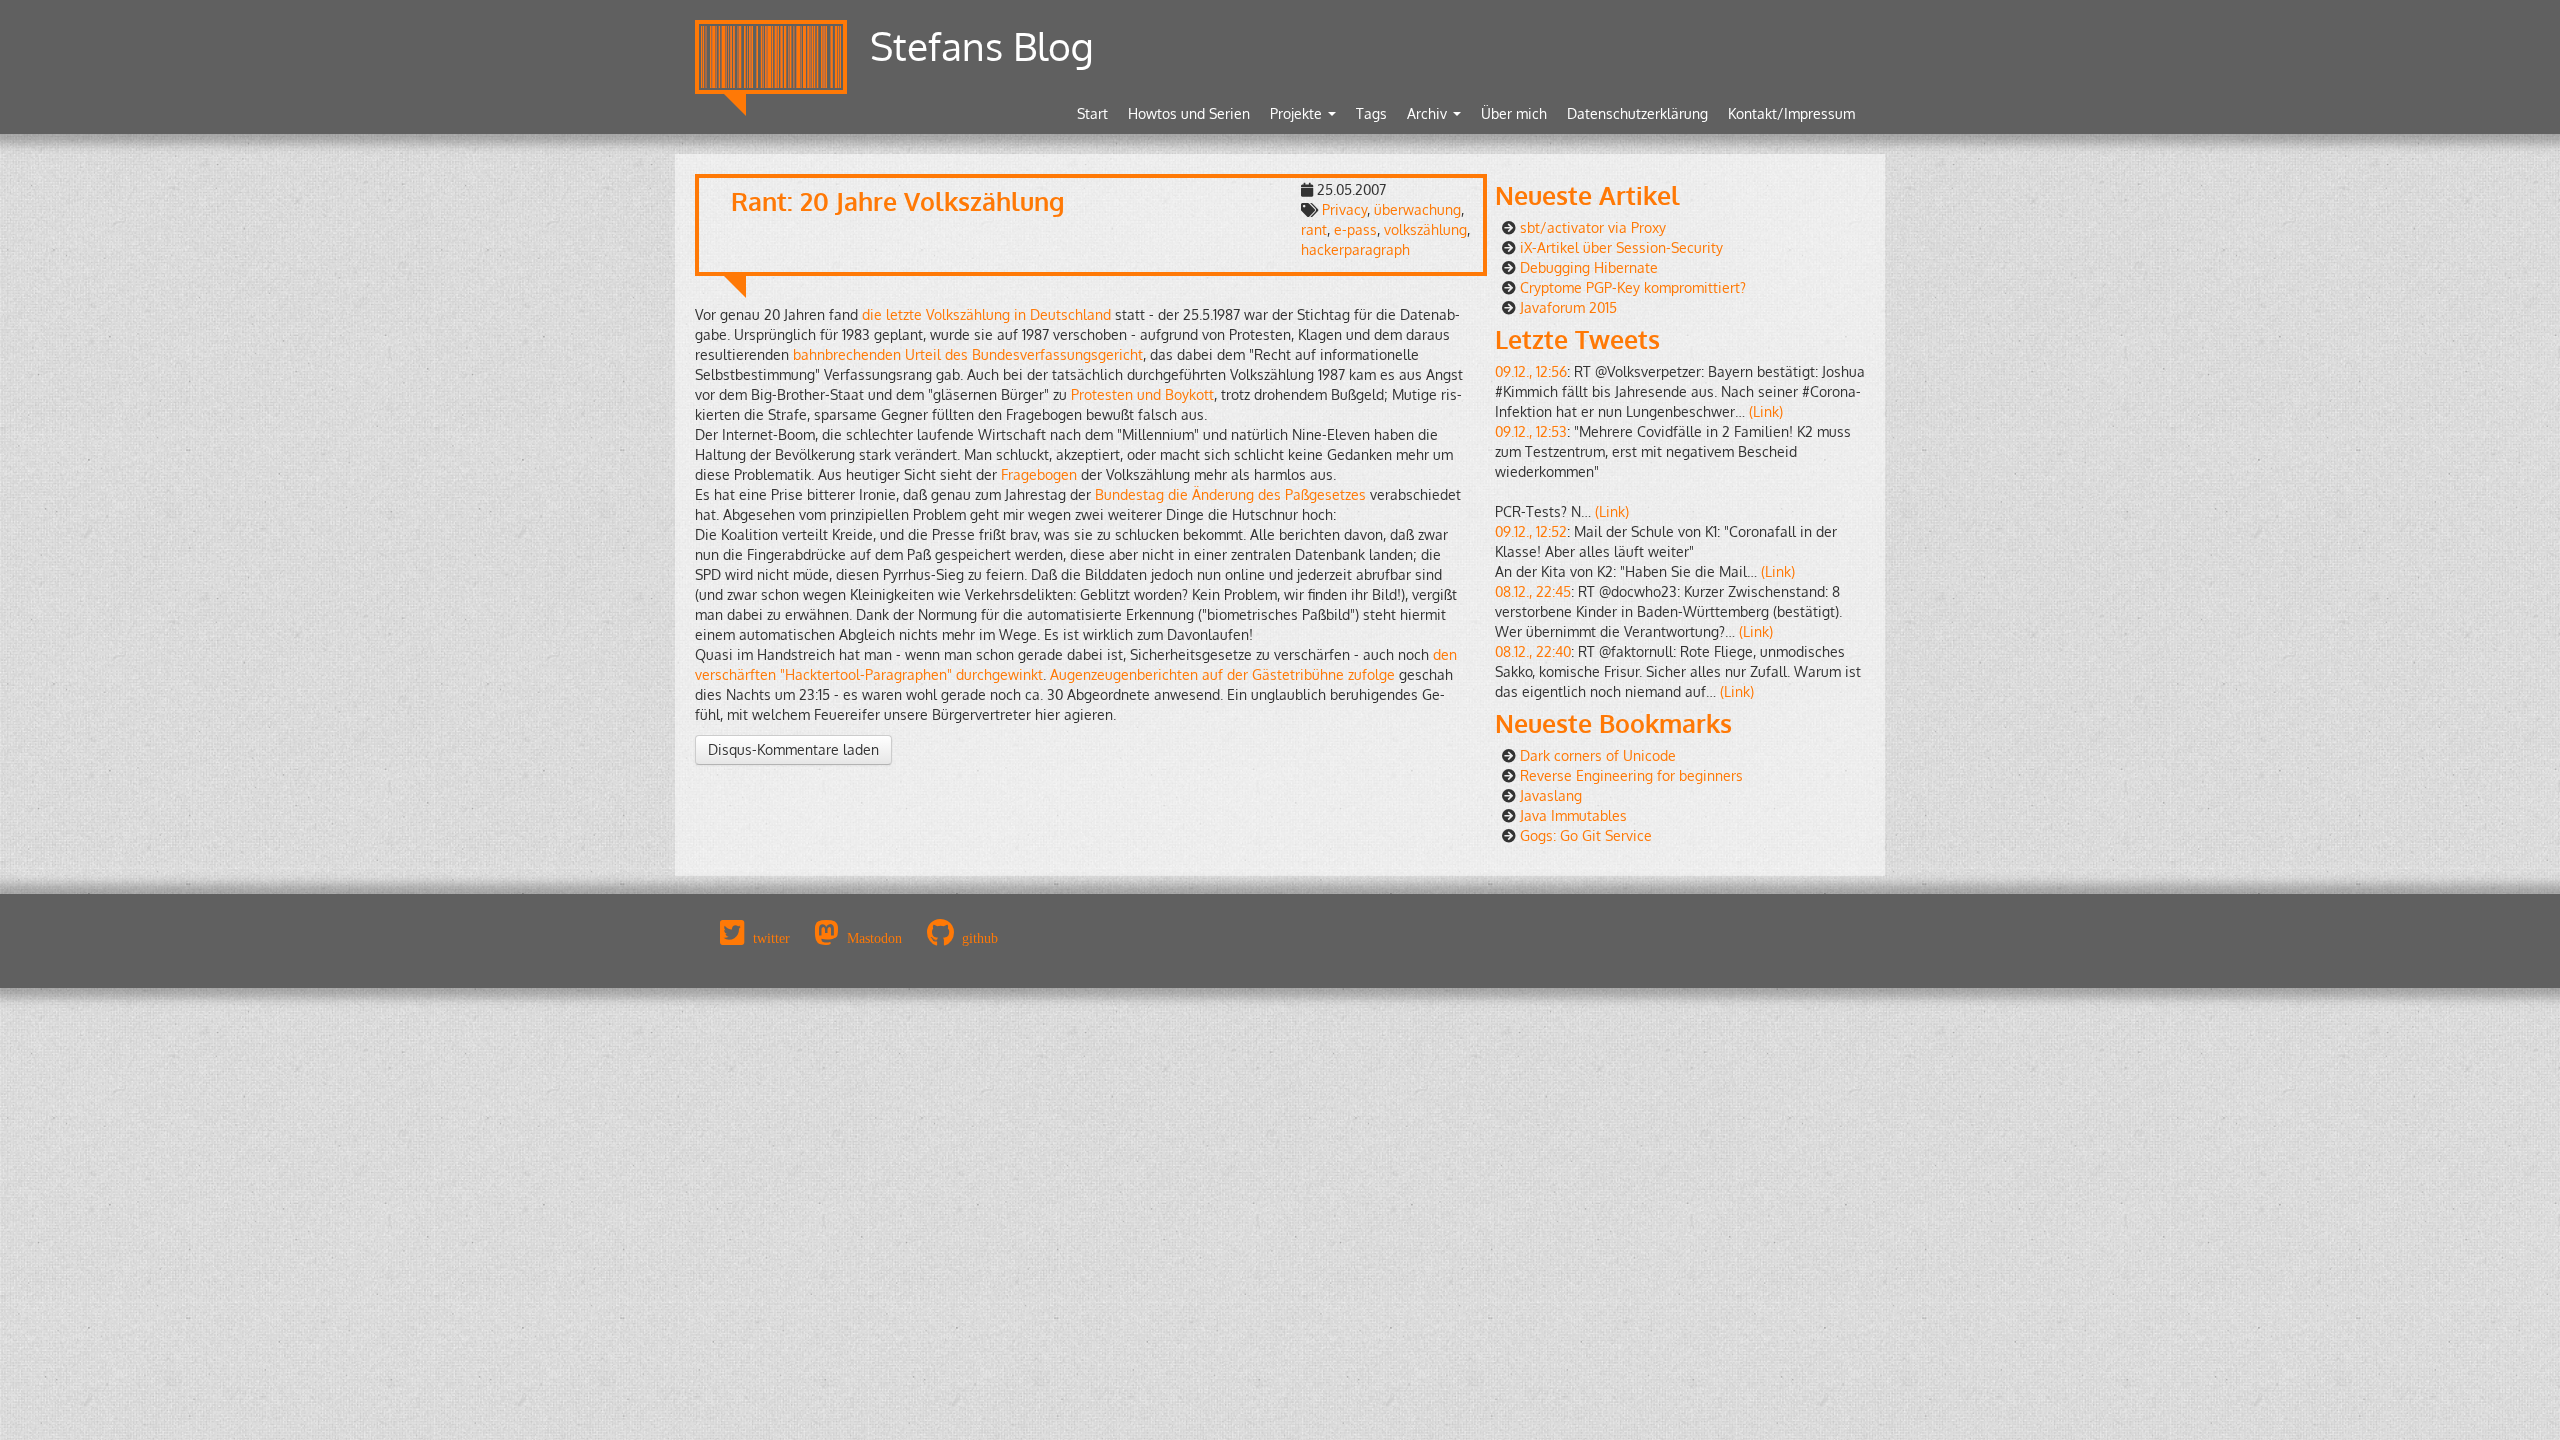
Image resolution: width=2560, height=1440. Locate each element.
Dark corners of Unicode (1598, 755)
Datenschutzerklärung (1637, 113)
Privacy (1344, 209)
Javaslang (1551, 795)
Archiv (1429, 113)
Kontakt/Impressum (1791, 113)
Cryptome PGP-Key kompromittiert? (1633, 287)
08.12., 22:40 (1533, 651)
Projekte (1298, 113)
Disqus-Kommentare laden (793, 749)
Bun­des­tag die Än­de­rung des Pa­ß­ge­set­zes (1230, 494)
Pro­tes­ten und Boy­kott (1142, 394)
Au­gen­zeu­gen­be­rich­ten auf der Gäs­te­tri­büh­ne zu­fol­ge (1222, 674)
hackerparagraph (1355, 249)
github (980, 938)
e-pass (1355, 229)
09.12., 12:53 (1531, 431)
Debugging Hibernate (1589, 267)
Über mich (1514, 113)
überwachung (1417, 209)
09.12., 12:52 (1531, 531)
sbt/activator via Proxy (1593, 227)
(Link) (1766, 411)
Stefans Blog (982, 45)
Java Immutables (1573, 815)
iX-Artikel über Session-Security (1621, 247)
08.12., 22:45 (1533, 591)
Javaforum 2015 (1568, 307)
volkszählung (1425, 229)
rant (1314, 229)
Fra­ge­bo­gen (1039, 474)
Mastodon (874, 938)
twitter (771, 938)
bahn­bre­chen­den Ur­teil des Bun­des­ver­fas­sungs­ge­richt (968, 354)
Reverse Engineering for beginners (1631, 775)
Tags (1371, 113)
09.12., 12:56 (1531, 371)
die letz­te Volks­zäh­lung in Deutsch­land (986, 314)
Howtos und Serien (1189, 113)
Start (1092, 113)
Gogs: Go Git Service (1586, 835)
